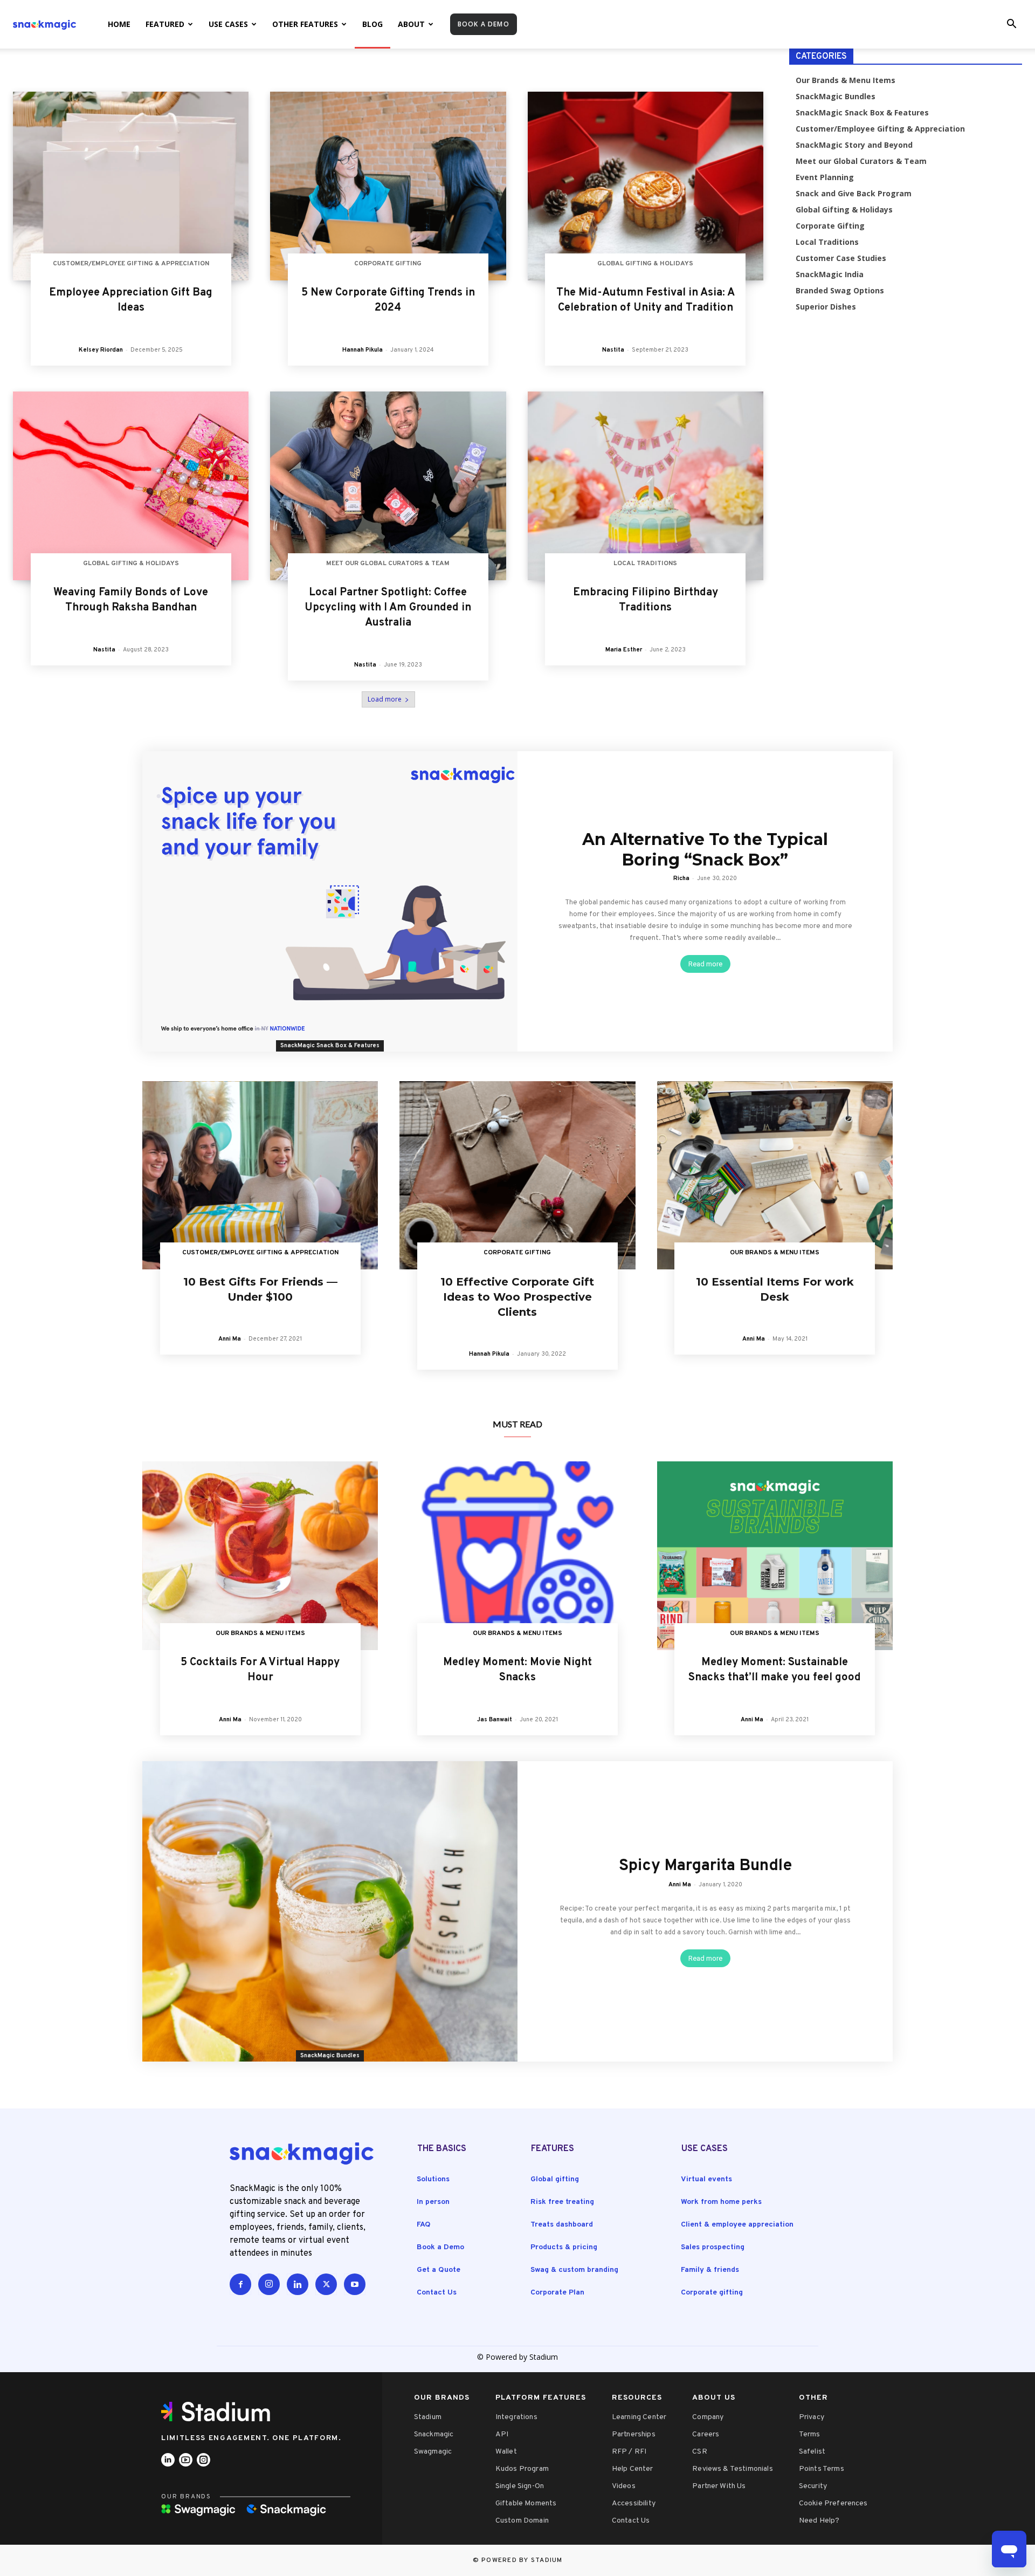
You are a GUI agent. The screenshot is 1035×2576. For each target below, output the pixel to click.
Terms (810, 2434)
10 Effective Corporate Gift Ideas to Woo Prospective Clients (517, 1297)
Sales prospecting (713, 2247)
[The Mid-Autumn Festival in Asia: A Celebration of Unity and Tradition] (646, 186)
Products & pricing (564, 2247)
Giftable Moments (526, 2503)
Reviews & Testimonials (733, 2469)
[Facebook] (240, 2284)
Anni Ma (230, 1339)
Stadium (428, 2417)
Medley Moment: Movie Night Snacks (517, 1670)
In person (433, 2202)
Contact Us (437, 2293)
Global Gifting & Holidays (645, 264)
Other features (305, 24)
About (411, 24)
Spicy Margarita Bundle (705, 1866)
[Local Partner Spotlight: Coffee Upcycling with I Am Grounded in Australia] (388, 486)
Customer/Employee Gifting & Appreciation (131, 264)
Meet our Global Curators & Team (388, 564)
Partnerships (634, 2434)
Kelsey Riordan (101, 350)
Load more (385, 699)
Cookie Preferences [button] (833, 2503)
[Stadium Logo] (219, 2412)
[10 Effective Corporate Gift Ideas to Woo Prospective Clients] (517, 1176)
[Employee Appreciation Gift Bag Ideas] (131, 186)
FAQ (424, 2225)
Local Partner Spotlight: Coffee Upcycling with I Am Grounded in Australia (388, 608)
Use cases (228, 24)
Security (813, 2486)
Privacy (812, 2417)
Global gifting (555, 2179)
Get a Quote (439, 2270)
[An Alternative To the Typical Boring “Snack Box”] (330, 901)
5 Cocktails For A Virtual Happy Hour (260, 1670)
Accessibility (634, 2503)
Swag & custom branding (574, 2270)
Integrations (516, 2417)
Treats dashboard (562, 2225)
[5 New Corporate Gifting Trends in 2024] (388, 186)
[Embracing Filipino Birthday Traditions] (646, 486)
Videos (624, 2486)
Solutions (433, 2179)
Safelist (812, 2452)
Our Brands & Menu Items (775, 1253)
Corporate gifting (712, 2293)
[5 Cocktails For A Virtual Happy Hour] (260, 1556)
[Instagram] (269, 2284)
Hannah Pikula (363, 350)
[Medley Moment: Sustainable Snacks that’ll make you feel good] (775, 1556)
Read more (705, 964)
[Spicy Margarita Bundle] (330, 1911)
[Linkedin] (298, 2284)
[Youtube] (355, 2284)
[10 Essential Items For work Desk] (775, 1176)
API (502, 2434)
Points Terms (822, 2469)
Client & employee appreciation (737, 2225)
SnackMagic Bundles (330, 2056)
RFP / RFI (629, 2452)
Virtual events (706, 2179)
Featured (165, 24)
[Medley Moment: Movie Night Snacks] (517, 1556)
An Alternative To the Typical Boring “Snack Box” (705, 850)
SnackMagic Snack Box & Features (330, 1046)
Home (119, 24)
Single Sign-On (520, 2486)
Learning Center (639, 2417)
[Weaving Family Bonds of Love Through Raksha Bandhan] (131, 486)
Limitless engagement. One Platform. (251, 2438)
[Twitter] (326, 2284)
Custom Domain (522, 2521)
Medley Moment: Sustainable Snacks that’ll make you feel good (775, 1670)
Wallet (506, 2452)
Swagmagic (433, 2452)
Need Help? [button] (819, 2521)
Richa (681, 878)
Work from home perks (721, 2202)
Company (708, 2417)
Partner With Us (719, 2486)
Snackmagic (434, 2434)
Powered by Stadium (522, 2560)
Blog (372, 24)
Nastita (613, 350)
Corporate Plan (557, 2293)
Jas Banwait (495, 1720)
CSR (699, 2452)
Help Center (633, 2469)
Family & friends (710, 2270)
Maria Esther (624, 650)
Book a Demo (440, 2247)
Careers (706, 2434)
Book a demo (484, 24)
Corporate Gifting (388, 264)
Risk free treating (562, 2202)
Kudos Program (522, 2469)
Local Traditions (645, 564)
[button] (1011, 25)
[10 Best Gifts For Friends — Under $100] (260, 1176)
